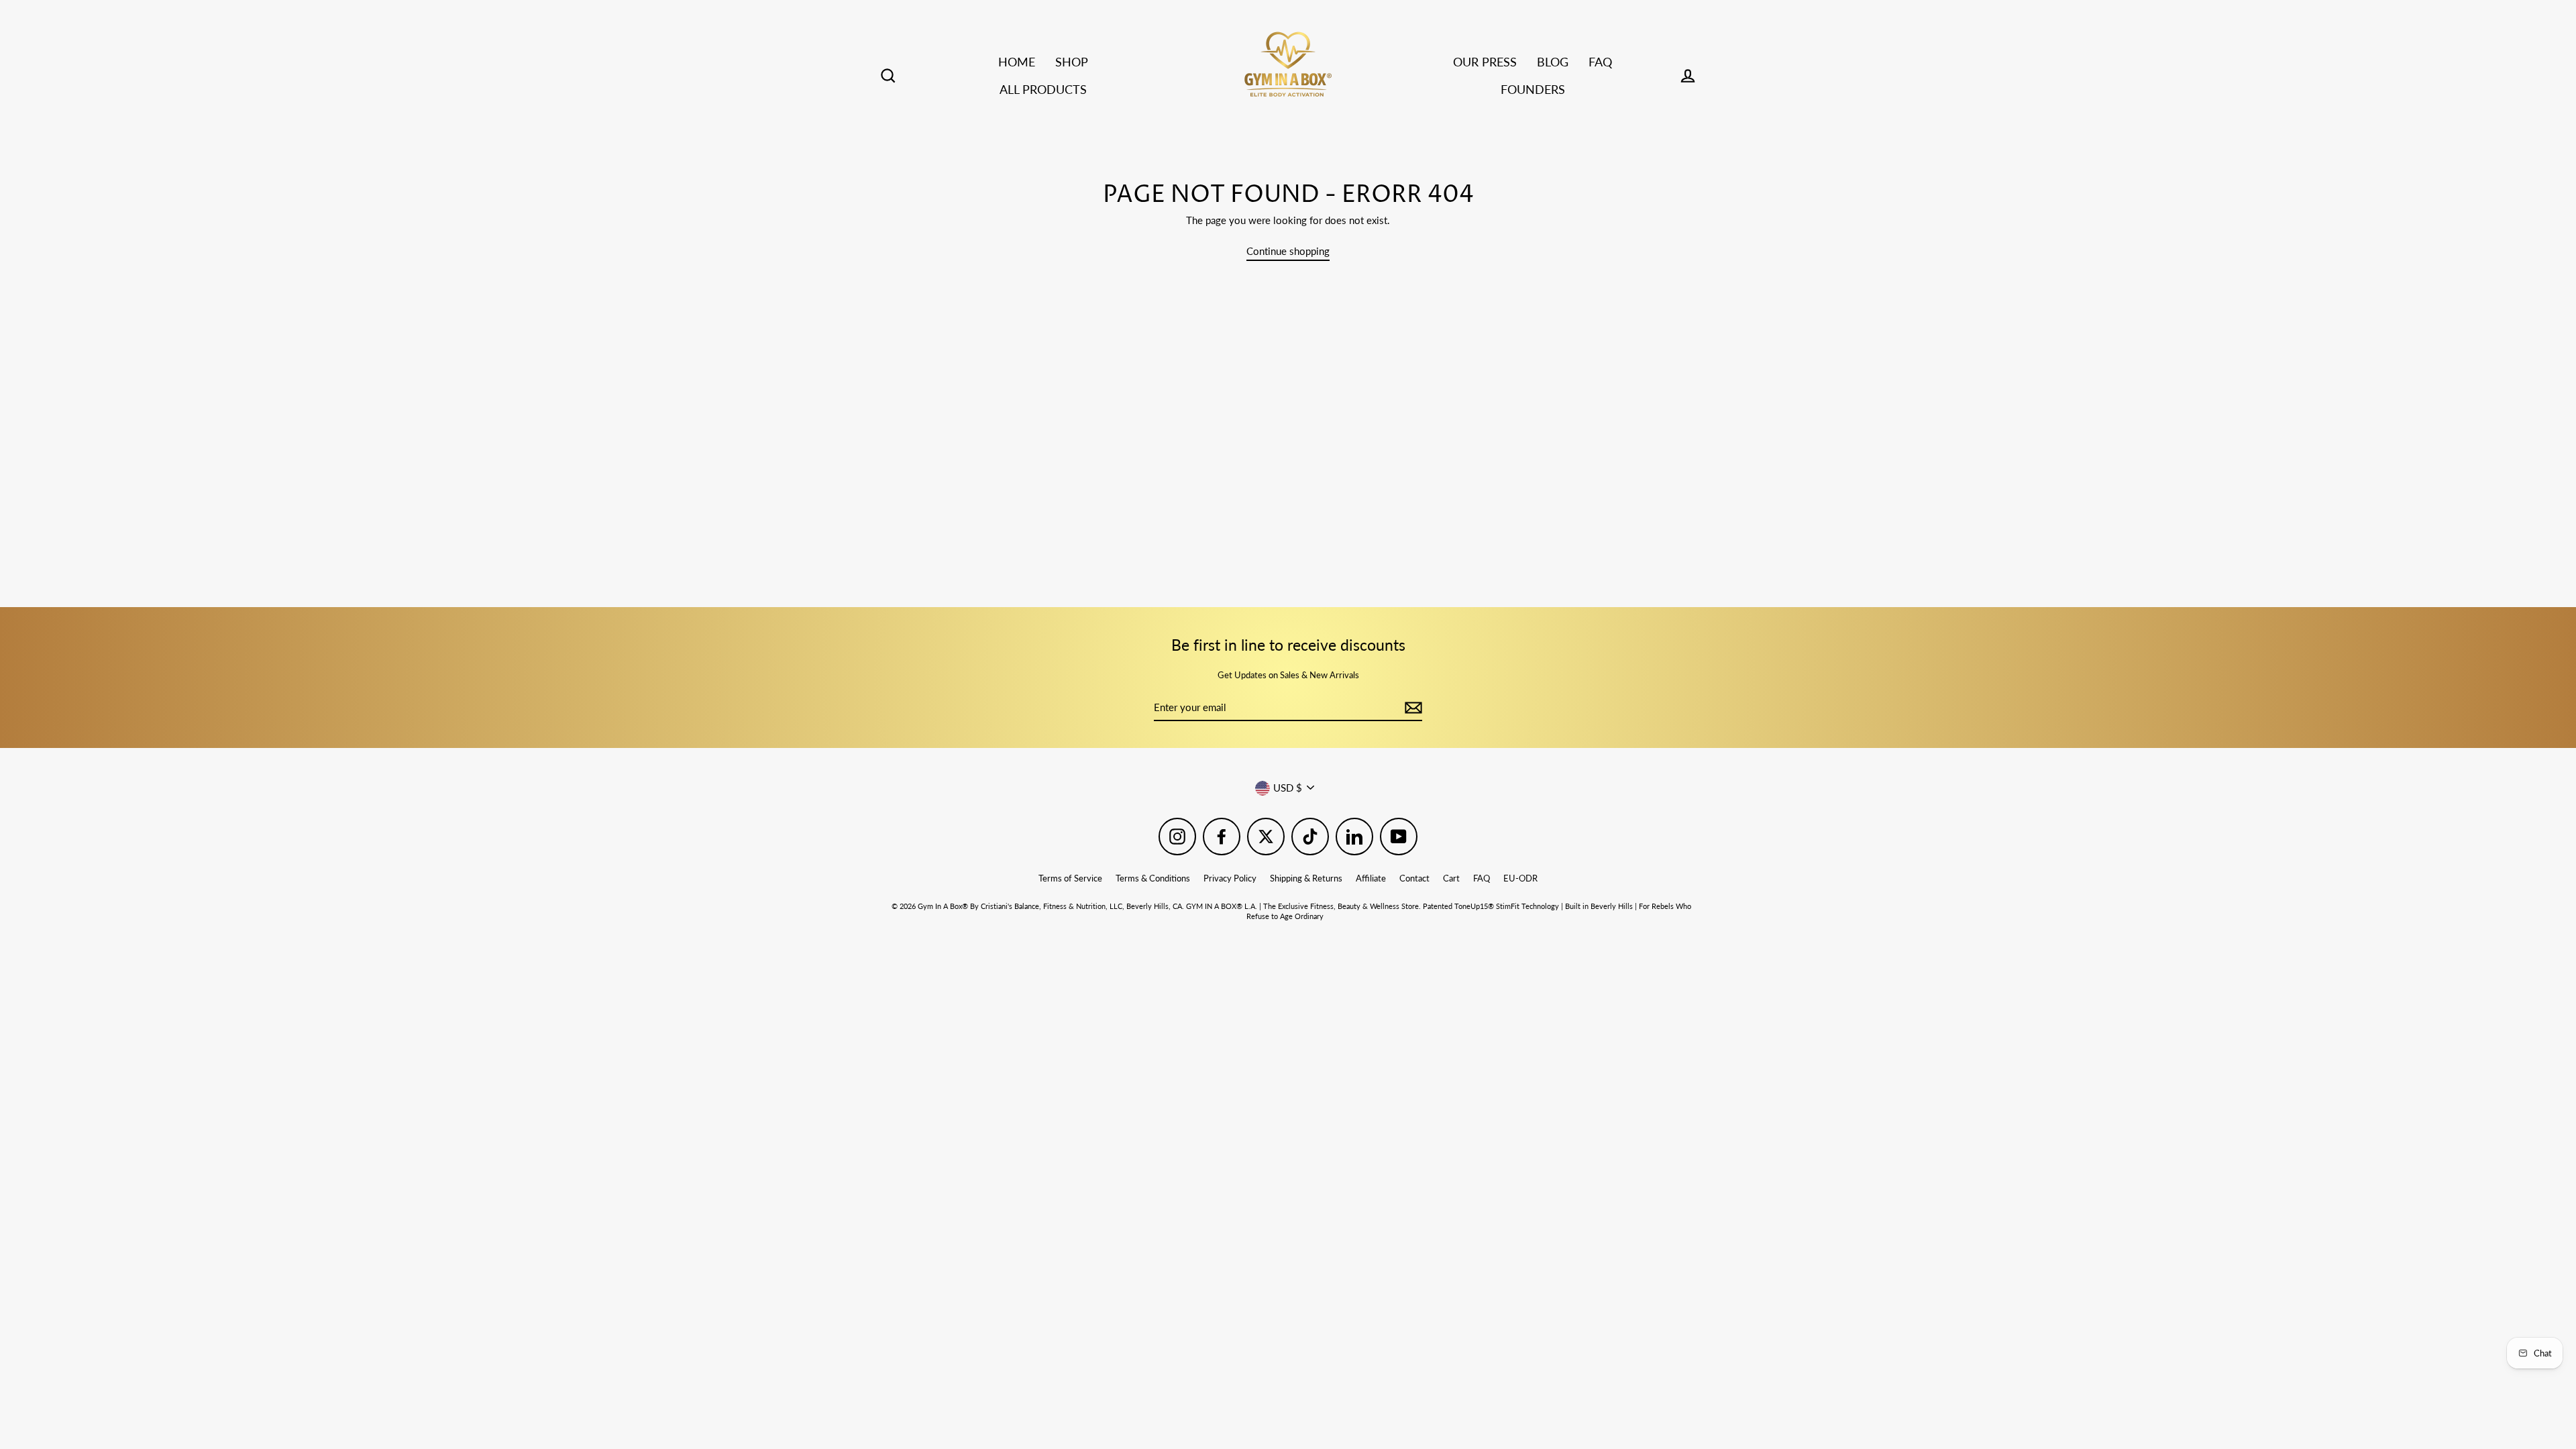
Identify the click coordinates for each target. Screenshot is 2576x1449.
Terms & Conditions (1153, 878)
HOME (1017, 62)
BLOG (1553, 62)
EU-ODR (1520, 878)
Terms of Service (1070, 878)
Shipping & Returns (1306, 878)
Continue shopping (1288, 251)
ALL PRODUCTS (1043, 89)
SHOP (1072, 62)
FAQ (1600, 62)
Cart (1451, 878)
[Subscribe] (1411, 708)
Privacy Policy (1230, 878)
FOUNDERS (1533, 89)
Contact (1414, 878)
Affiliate (1371, 878)
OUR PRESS (1485, 62)
